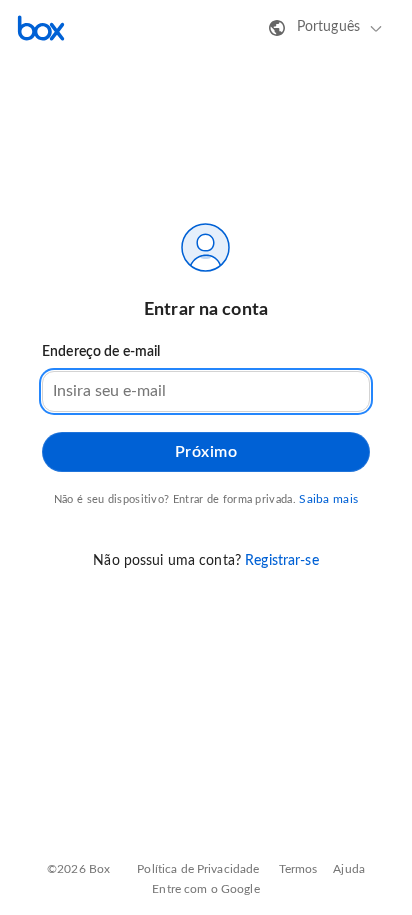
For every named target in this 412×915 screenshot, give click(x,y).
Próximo (206, 452)
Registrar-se (282, 561)
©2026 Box (78, 869)
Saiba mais (328, 499)
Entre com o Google (205, 889)
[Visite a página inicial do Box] (41, 28)
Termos (298, 869)
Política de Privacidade (198, 869)
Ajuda (349, 869)
